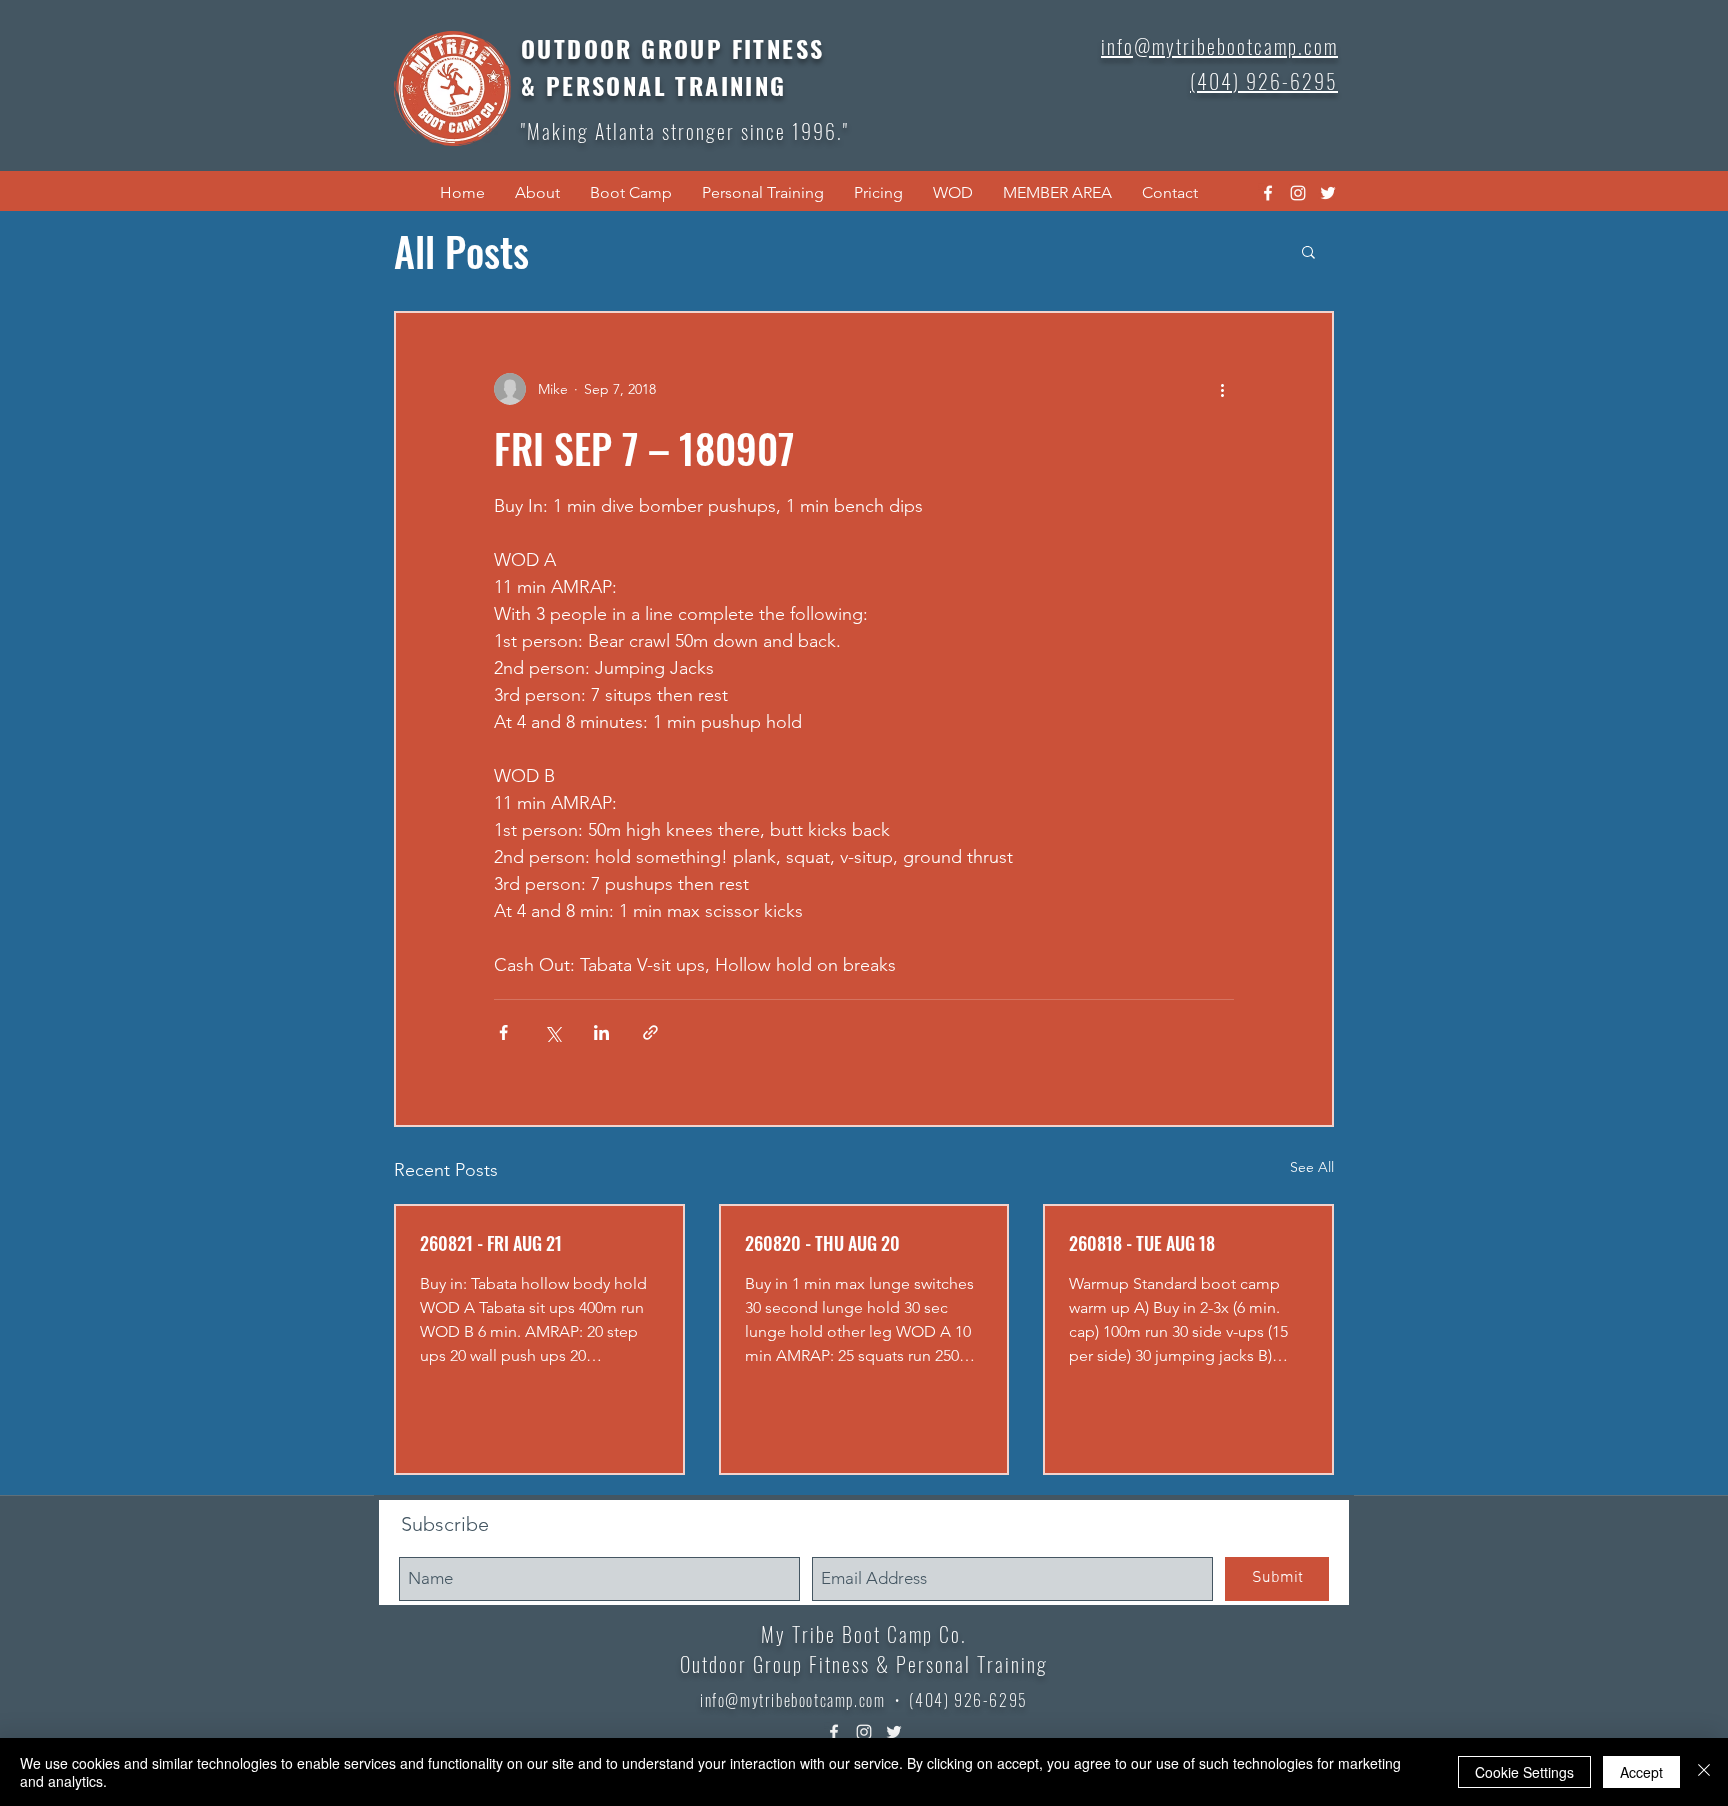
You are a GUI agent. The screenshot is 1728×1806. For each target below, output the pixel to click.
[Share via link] (650, 1032)
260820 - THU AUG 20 (822, 1243)
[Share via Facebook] (503, 1032)
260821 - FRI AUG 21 (491, 1243)
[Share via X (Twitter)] (552, 1032)
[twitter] (1328, 193)
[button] (537, 193)
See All (1312, 1167)
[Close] (1704, 1772)
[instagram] (1298, 193)
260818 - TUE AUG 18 (1142, 1243)
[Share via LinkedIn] (601, 1032)
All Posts (461, 251)
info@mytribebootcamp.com (792, 1700)
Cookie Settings (1524, 1772)
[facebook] (1268, 193)
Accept (1641, 1772)
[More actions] (1222, 389)
